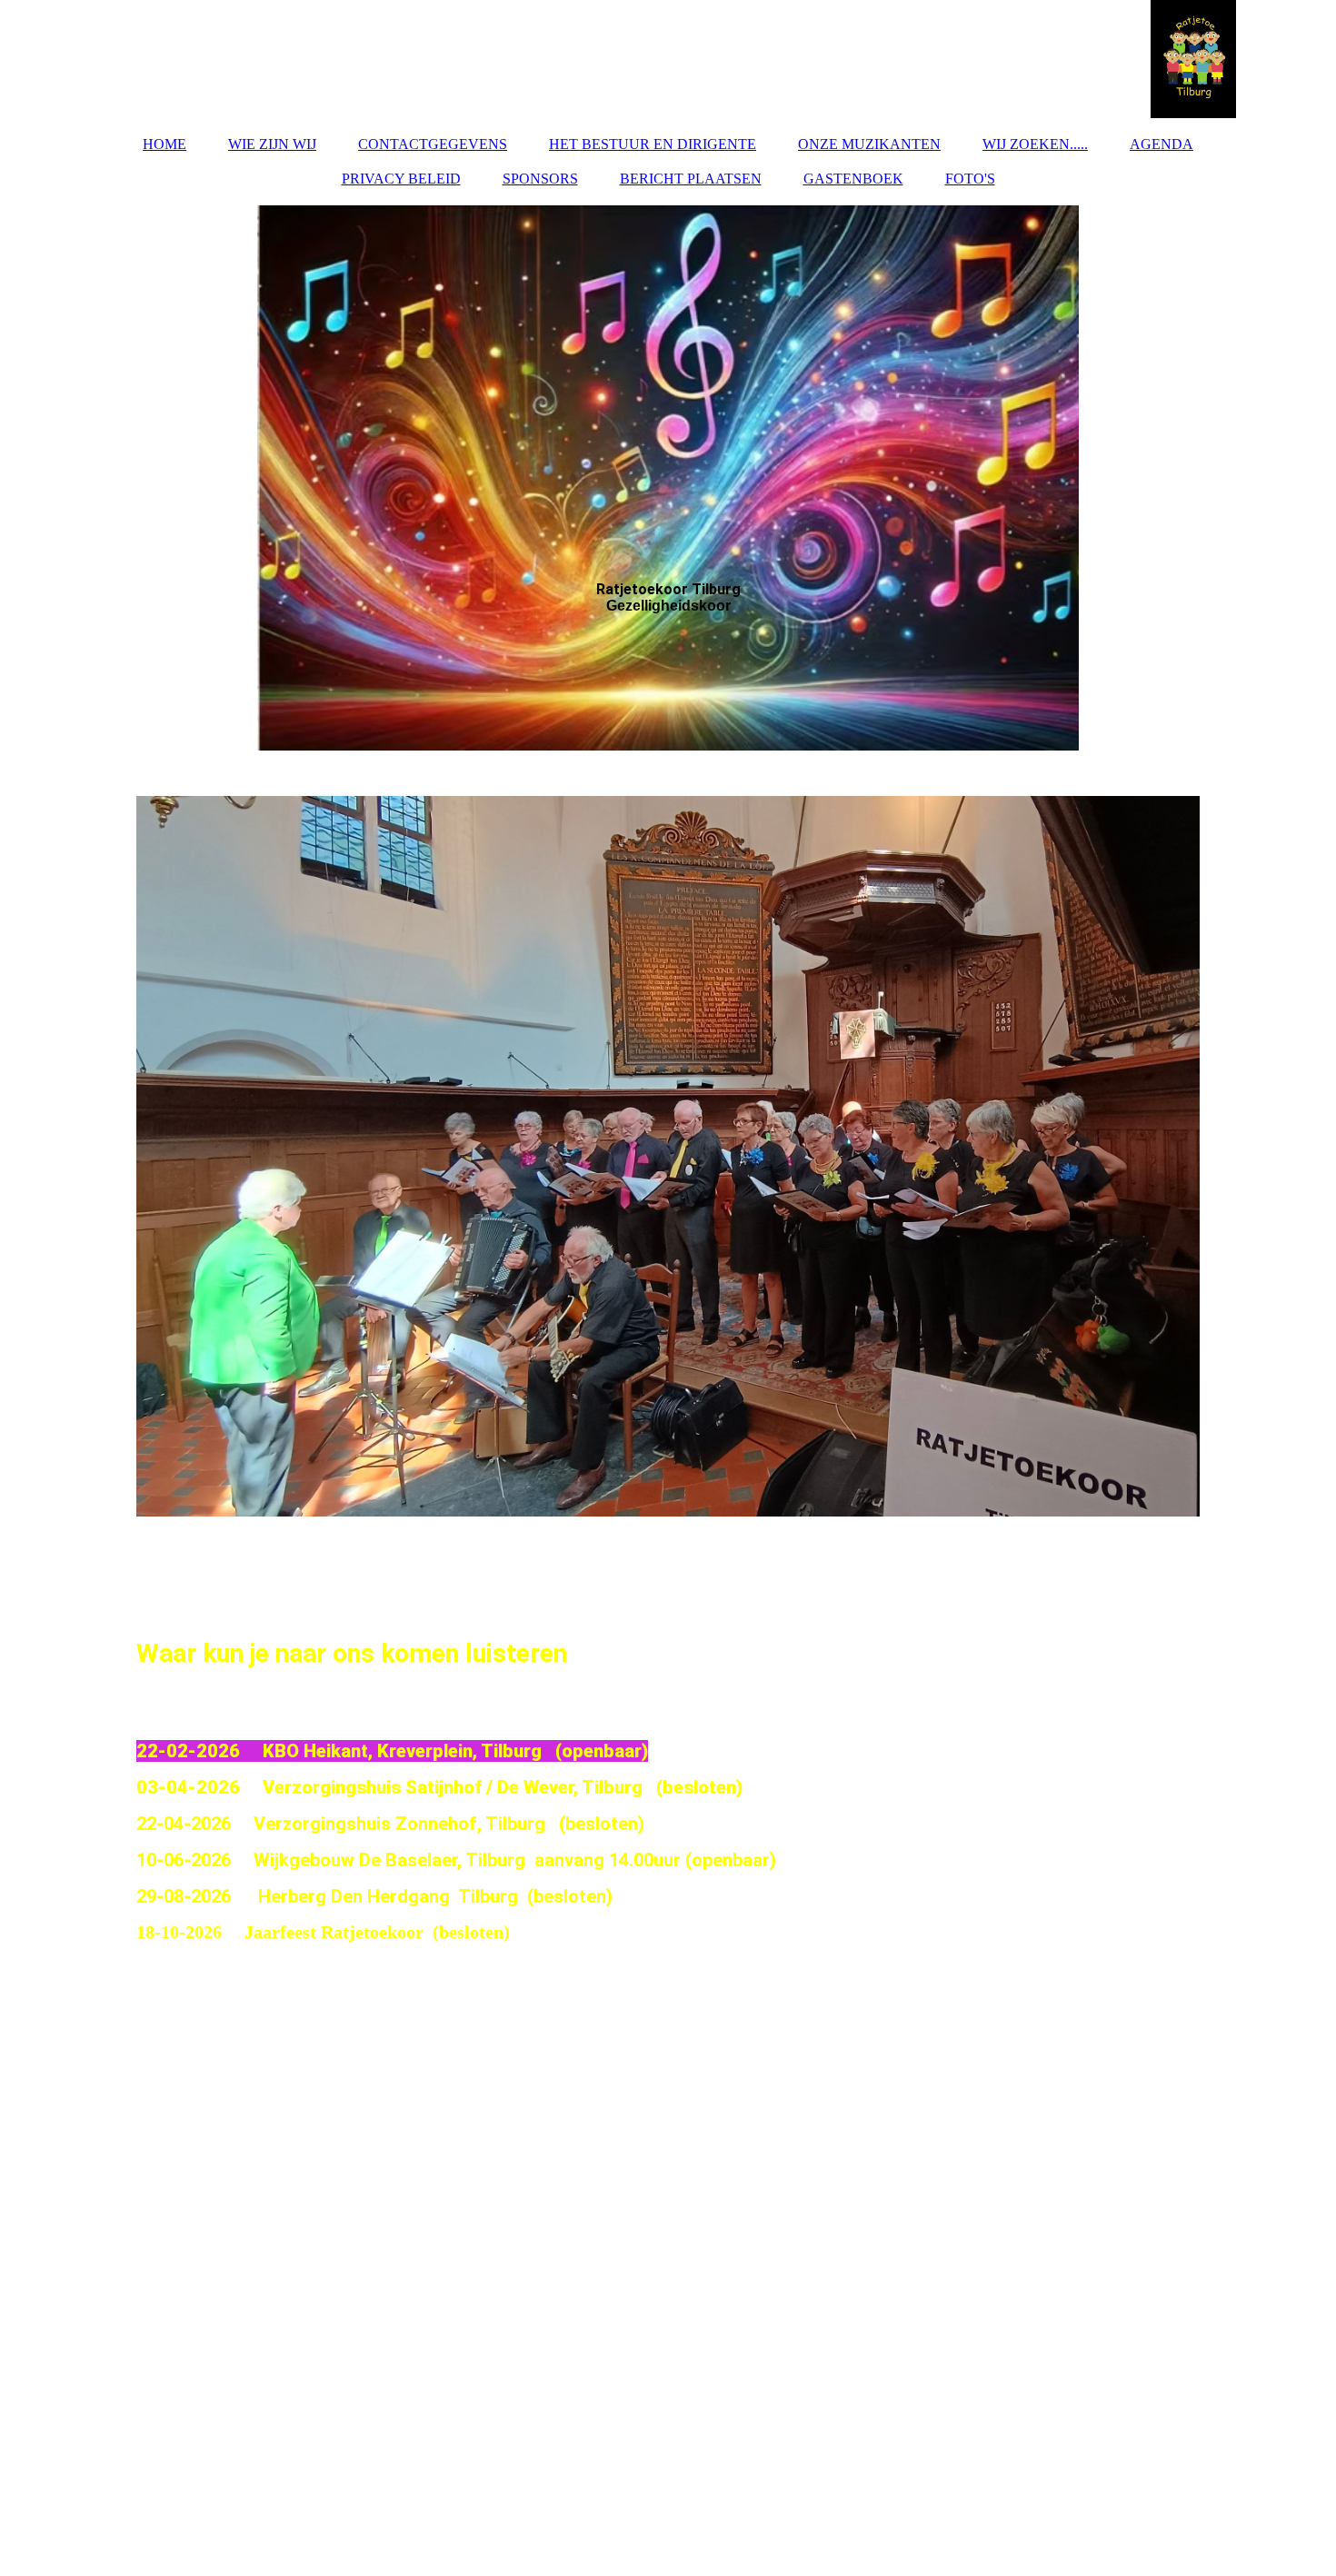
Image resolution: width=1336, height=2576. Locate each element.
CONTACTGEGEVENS (433, 144)
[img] (668, 59)
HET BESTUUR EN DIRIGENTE (653, 144)
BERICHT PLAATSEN (691, 179)
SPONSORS (540, 179)
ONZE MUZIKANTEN (869, 144)
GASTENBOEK (853, 179)
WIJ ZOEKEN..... (1035, 144)
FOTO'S (970, 179)
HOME (165, 144)
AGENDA (1162, 144)
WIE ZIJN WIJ (272, 144)
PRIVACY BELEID (401, 179)
